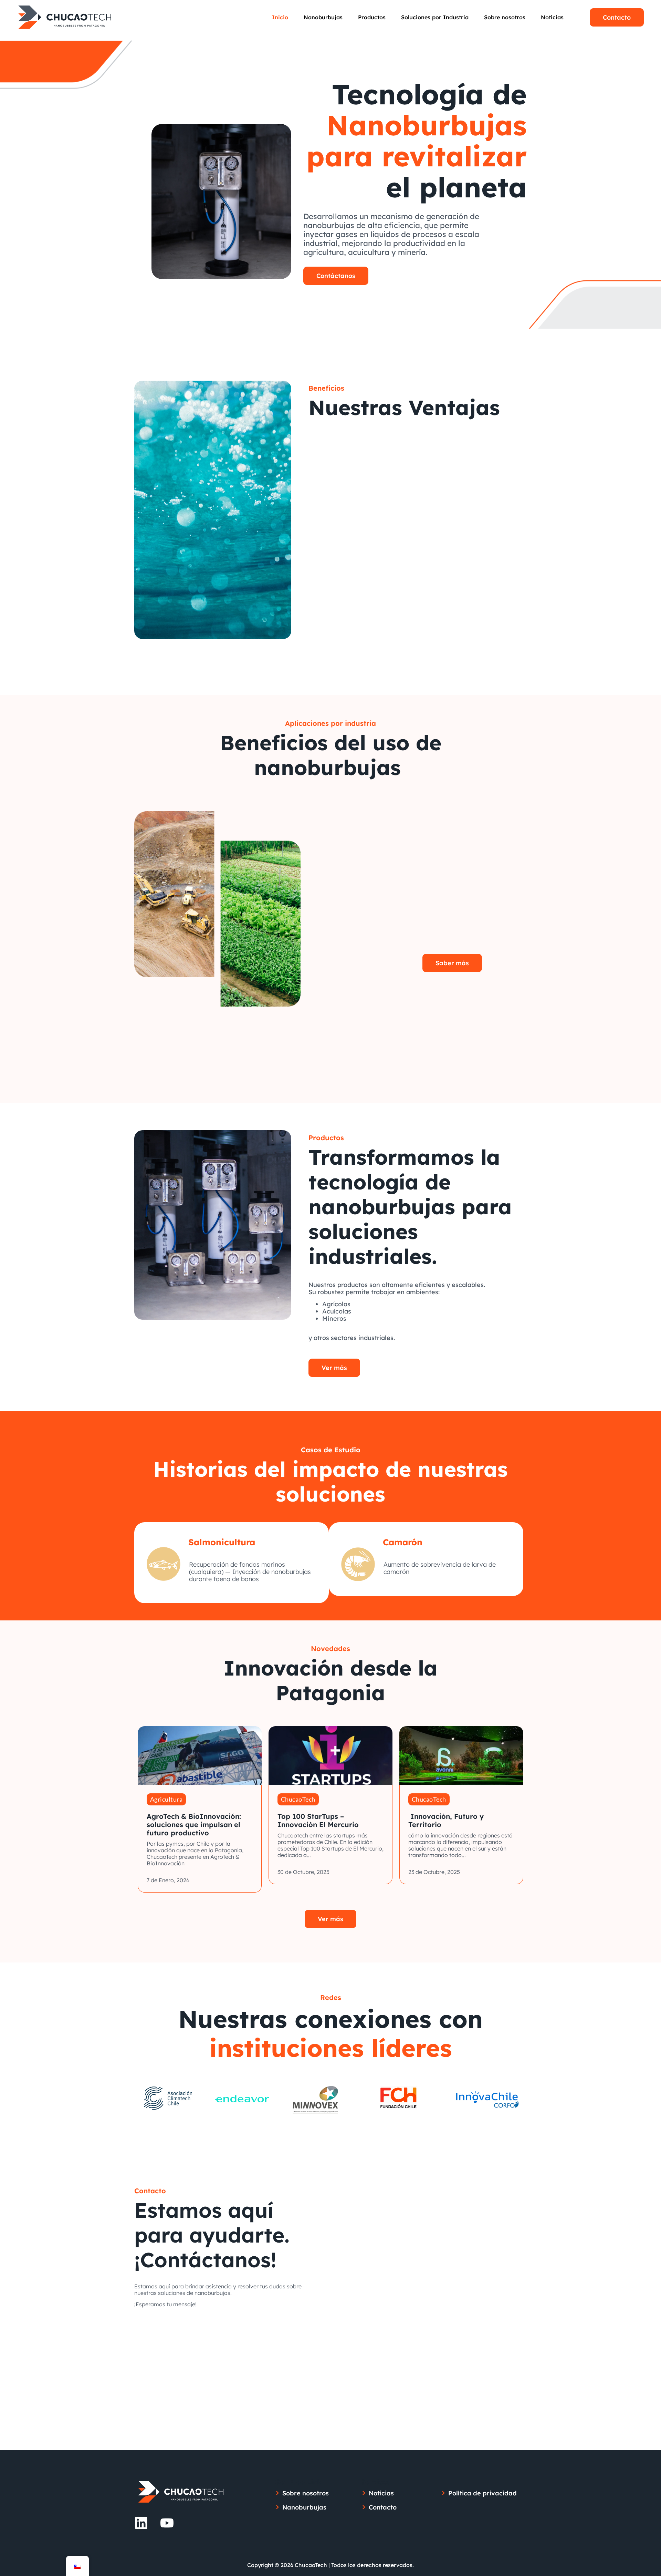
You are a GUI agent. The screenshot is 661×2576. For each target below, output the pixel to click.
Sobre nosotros (505, 17)
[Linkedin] (141, 2523)
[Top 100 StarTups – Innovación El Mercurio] (330, 1755)
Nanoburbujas (323, 17)
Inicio (280, 17)
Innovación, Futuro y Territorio (446, 1820)
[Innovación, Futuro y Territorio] (461, 1755)
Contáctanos (336, 276)
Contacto (617, 17)
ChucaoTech (298, 1799)
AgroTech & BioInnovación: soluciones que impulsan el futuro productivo (194, 1825)
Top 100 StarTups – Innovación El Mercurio (318, 1820)
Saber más (452, 963)
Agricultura (166, 1799)
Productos (372, 17)
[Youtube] (167, 2523)
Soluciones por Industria (435, 17)
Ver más (334, 1368)
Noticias (552, 17)
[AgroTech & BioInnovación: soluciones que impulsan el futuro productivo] (200, 1755)
